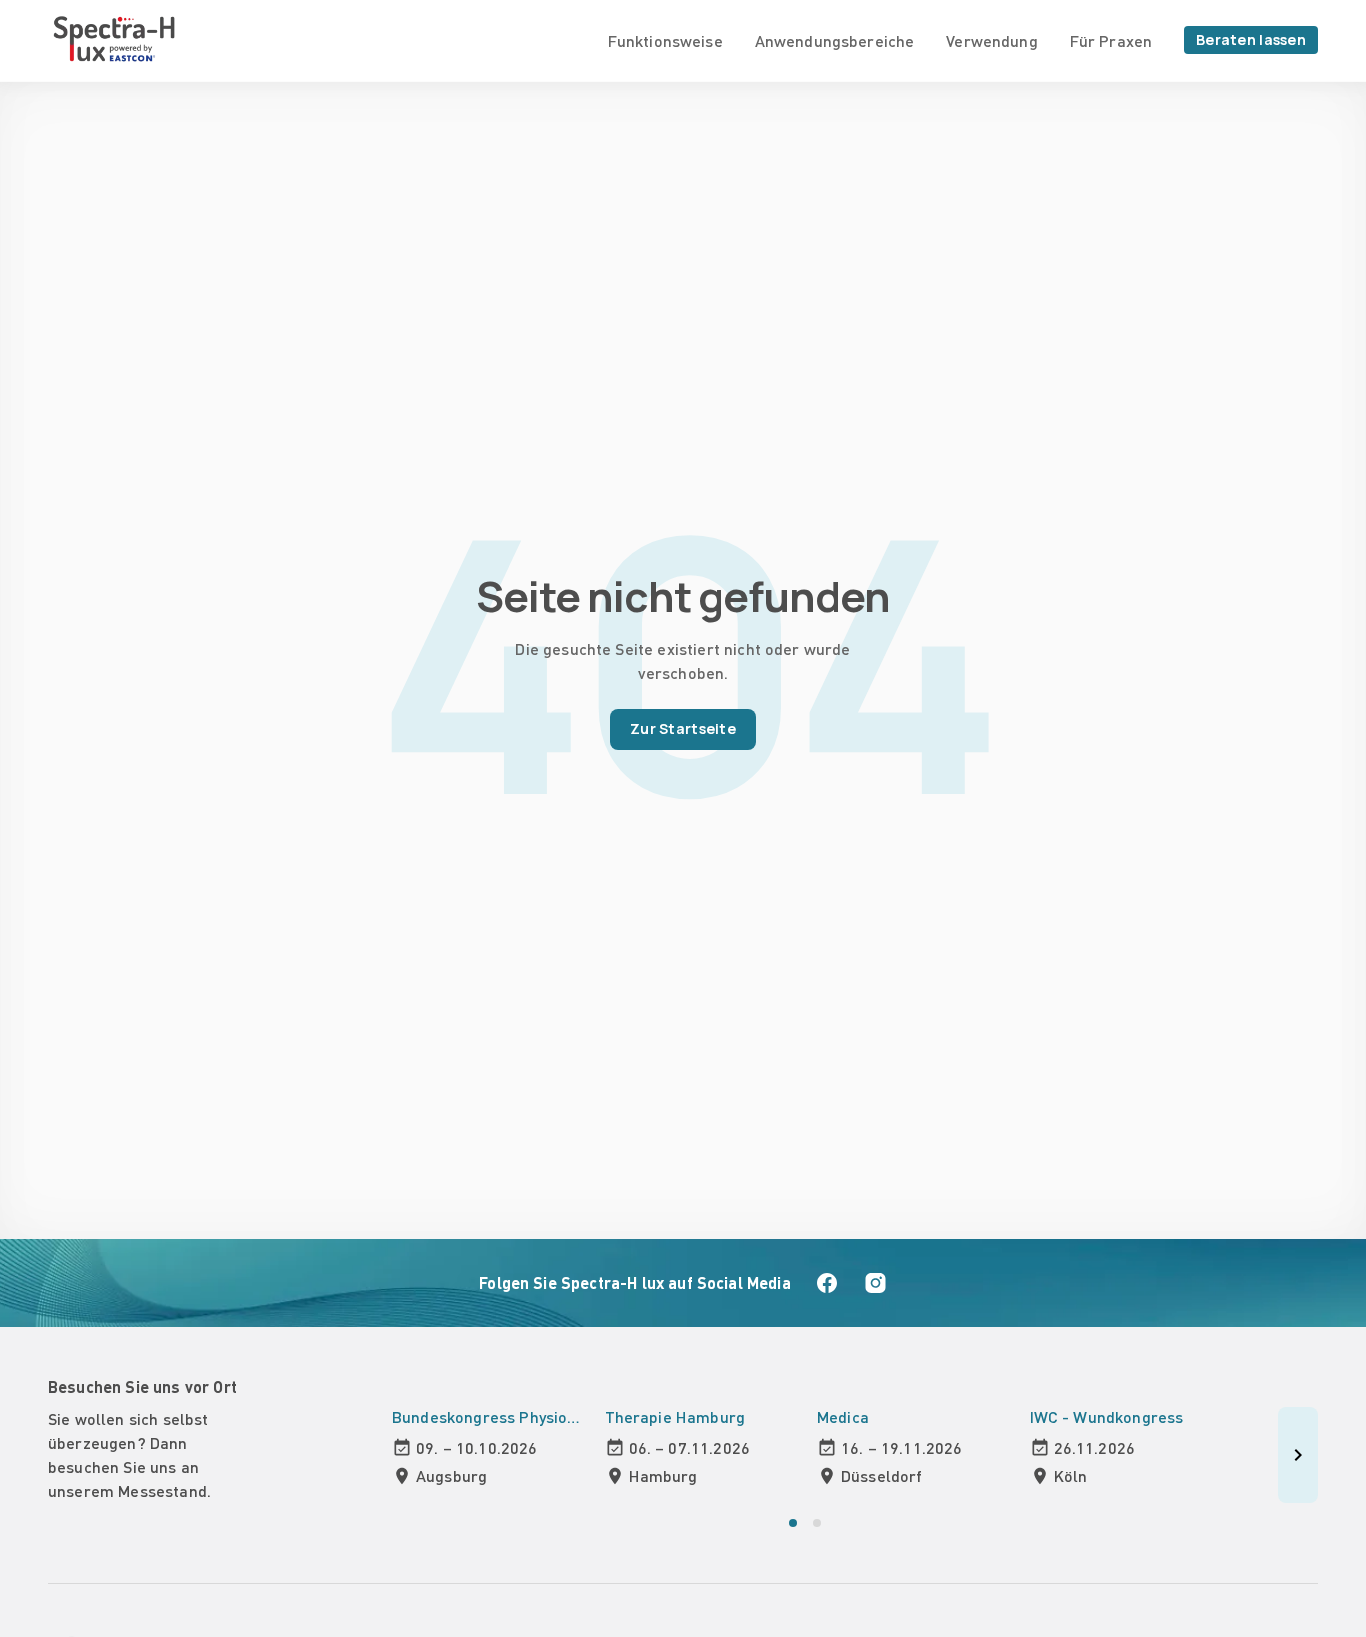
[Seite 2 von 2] (817, 1523)
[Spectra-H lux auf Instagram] (875, 1283)
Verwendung (991, 40)
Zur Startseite (683, 728)
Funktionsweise (665, 40)
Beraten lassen (1251, 39)
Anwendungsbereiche (835, 40)
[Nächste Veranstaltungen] (1298, 1455)
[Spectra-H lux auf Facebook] (827, 1283)
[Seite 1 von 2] (793, 1523)
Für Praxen (1111, 40)
